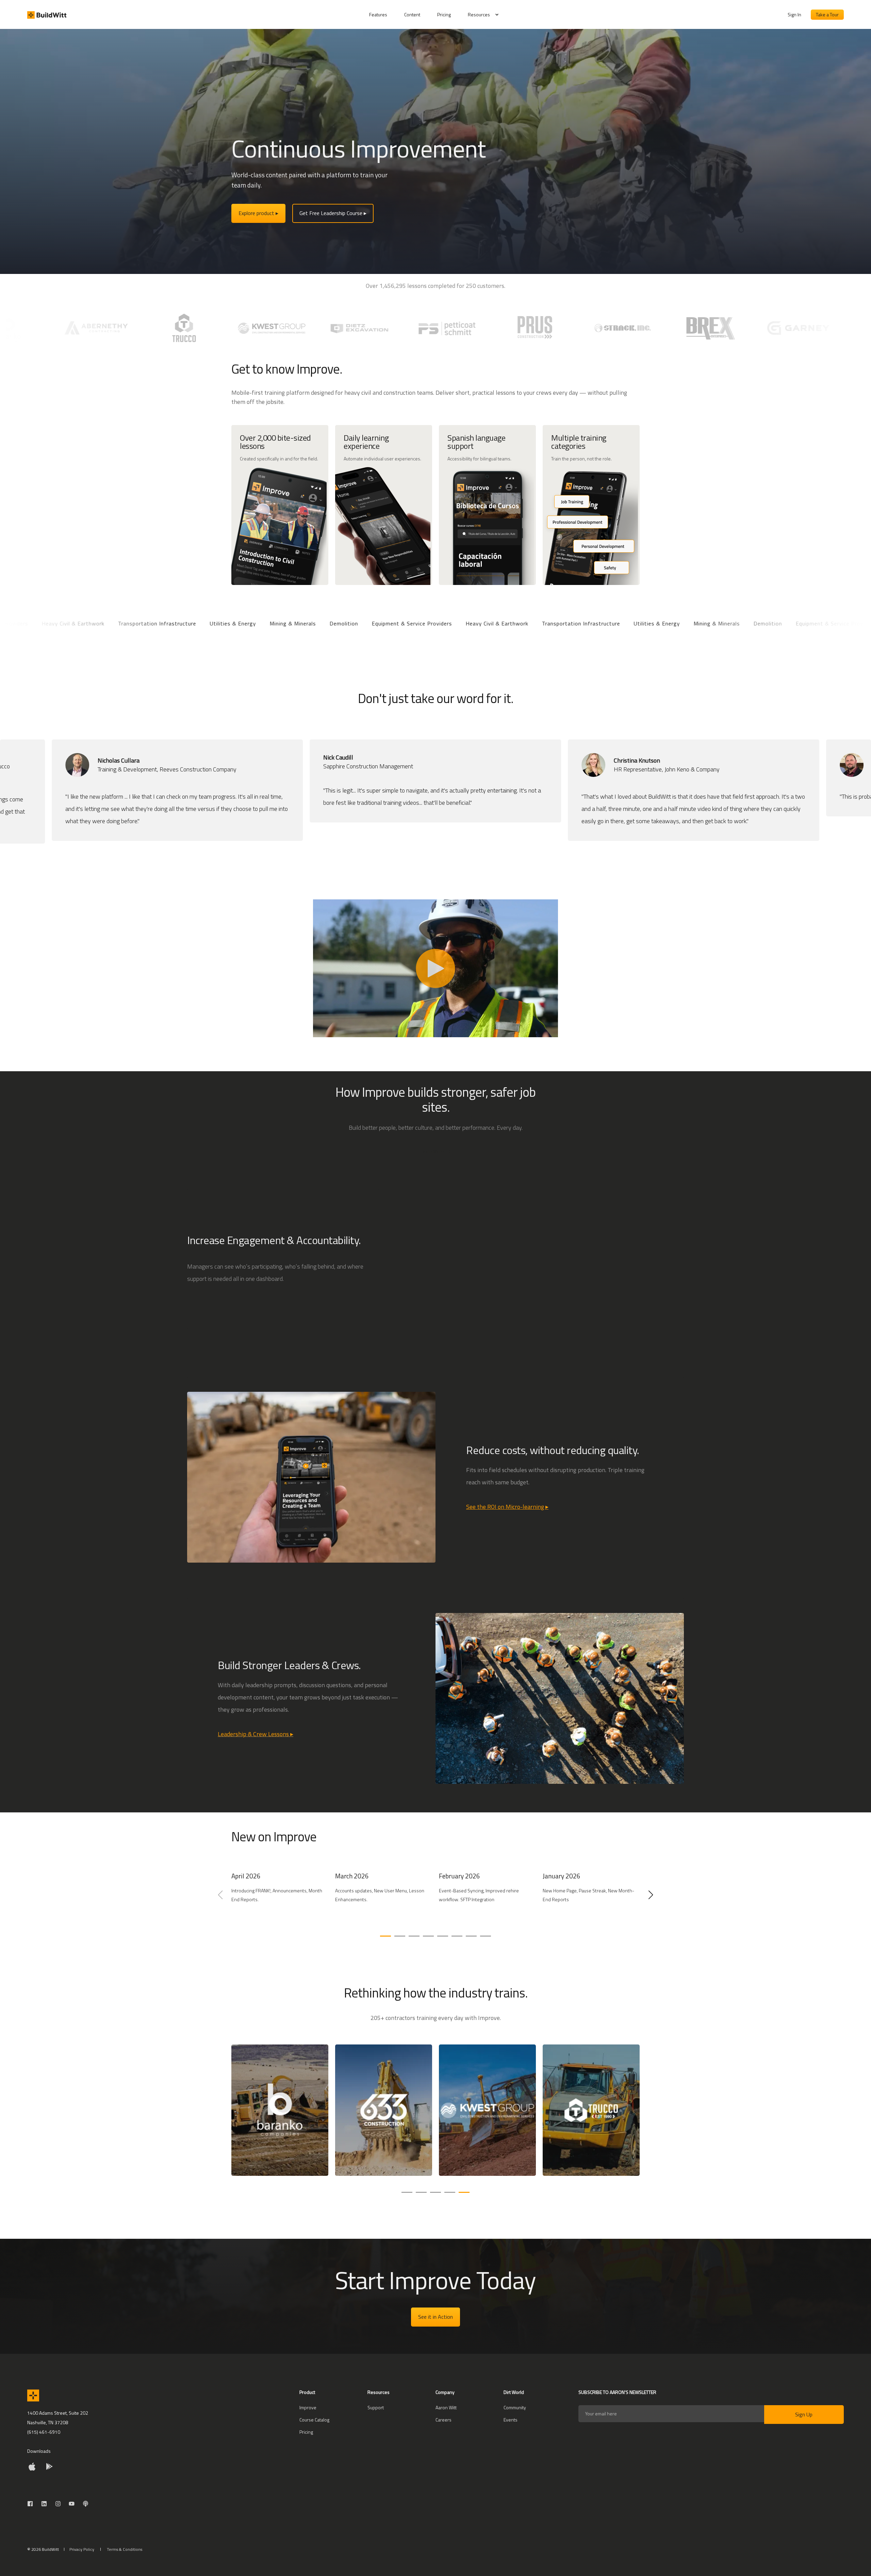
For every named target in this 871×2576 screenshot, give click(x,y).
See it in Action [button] (435, 2317)
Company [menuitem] (445, 2393)
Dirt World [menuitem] (514, 2393)
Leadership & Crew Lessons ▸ (256, 1734)
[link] (280, 1899)
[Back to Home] (47, 15)
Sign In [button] (794, 14)
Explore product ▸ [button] (258, 213)
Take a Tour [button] (827, 14)
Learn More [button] (432, 1151)
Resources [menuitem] (479, 14)
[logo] (33, 2395)
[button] (385, 1936)
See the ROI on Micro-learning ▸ (507, 1507)
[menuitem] (382, 15)
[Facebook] (32, 2504)
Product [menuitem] (307, 2393)
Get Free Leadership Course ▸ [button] (333, 213)
